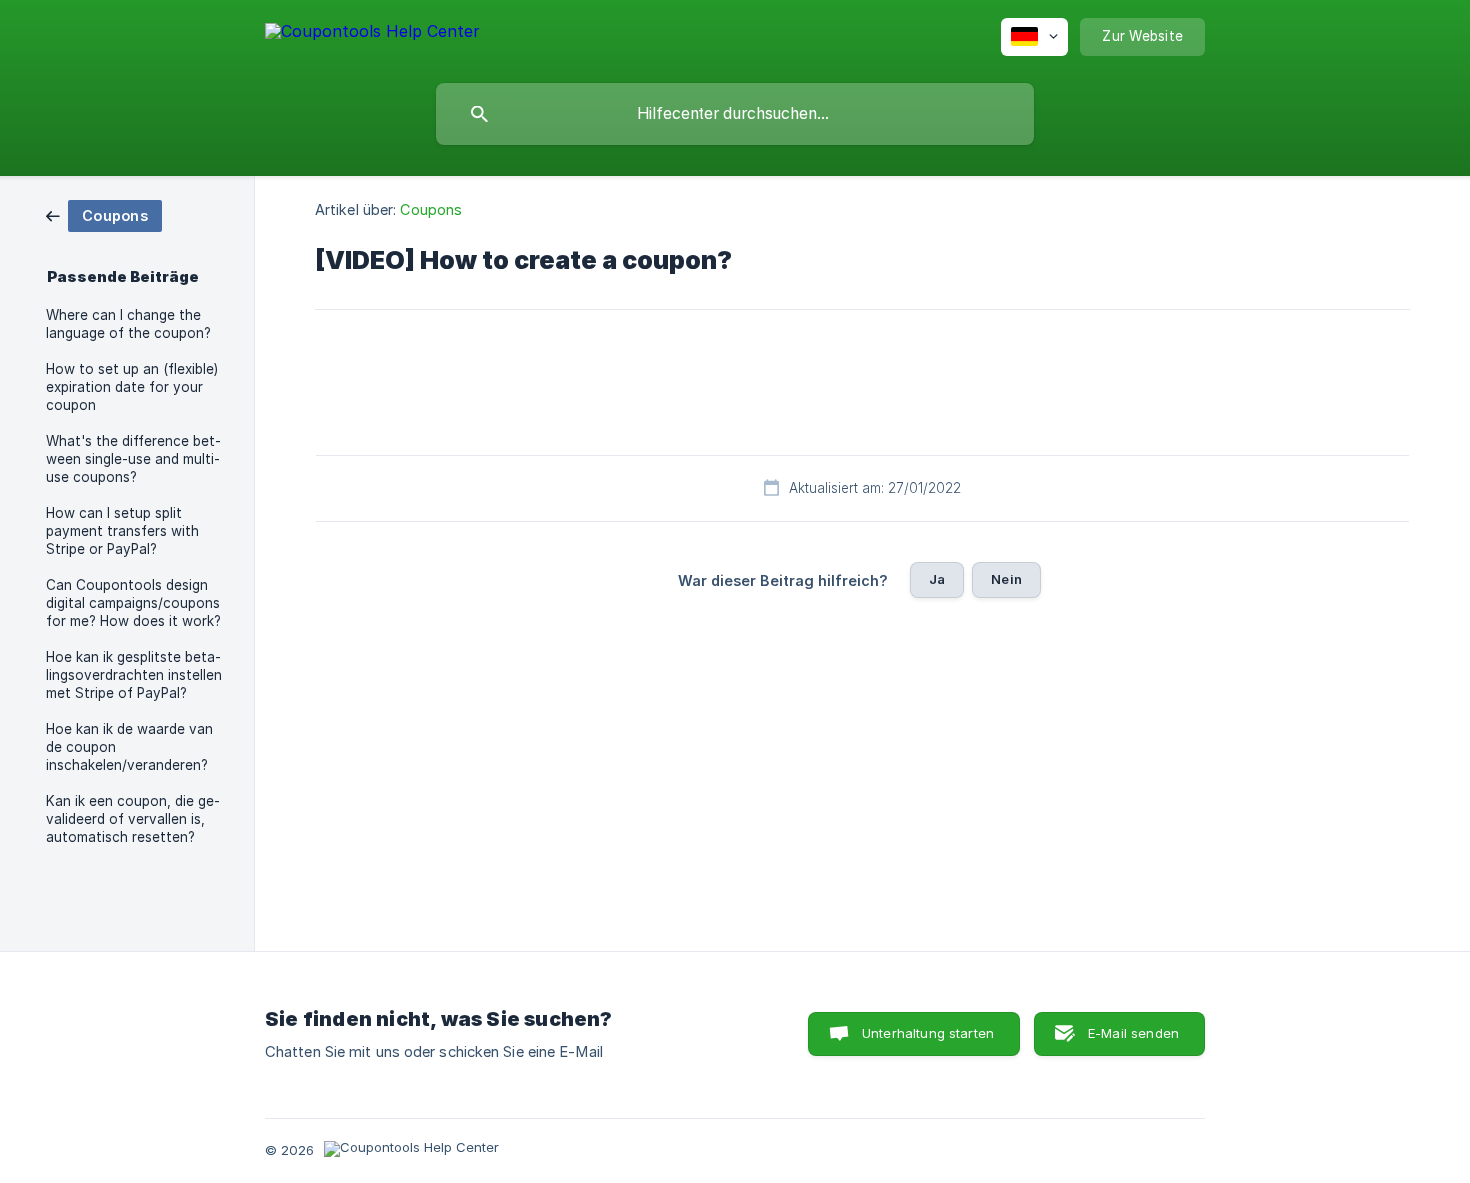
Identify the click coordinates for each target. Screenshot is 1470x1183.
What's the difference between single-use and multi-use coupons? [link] (133, 459)
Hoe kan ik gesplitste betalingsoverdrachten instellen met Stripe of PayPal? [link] (134, 675)
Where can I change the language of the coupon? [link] (128, 324)
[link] (104, 214)
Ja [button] (937, 579)
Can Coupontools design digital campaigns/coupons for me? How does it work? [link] (133, 603)
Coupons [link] (431, 209)
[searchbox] (735, 114)
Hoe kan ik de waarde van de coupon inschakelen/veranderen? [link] (129, 747)
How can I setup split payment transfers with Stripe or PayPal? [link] (122, 531)
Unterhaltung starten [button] (928, 1033)
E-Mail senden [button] (1133, 1033)
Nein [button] (1006, 579)
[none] (372, 34)
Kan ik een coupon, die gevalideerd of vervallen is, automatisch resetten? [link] (133, 819)
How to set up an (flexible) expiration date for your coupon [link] (132, 387)
